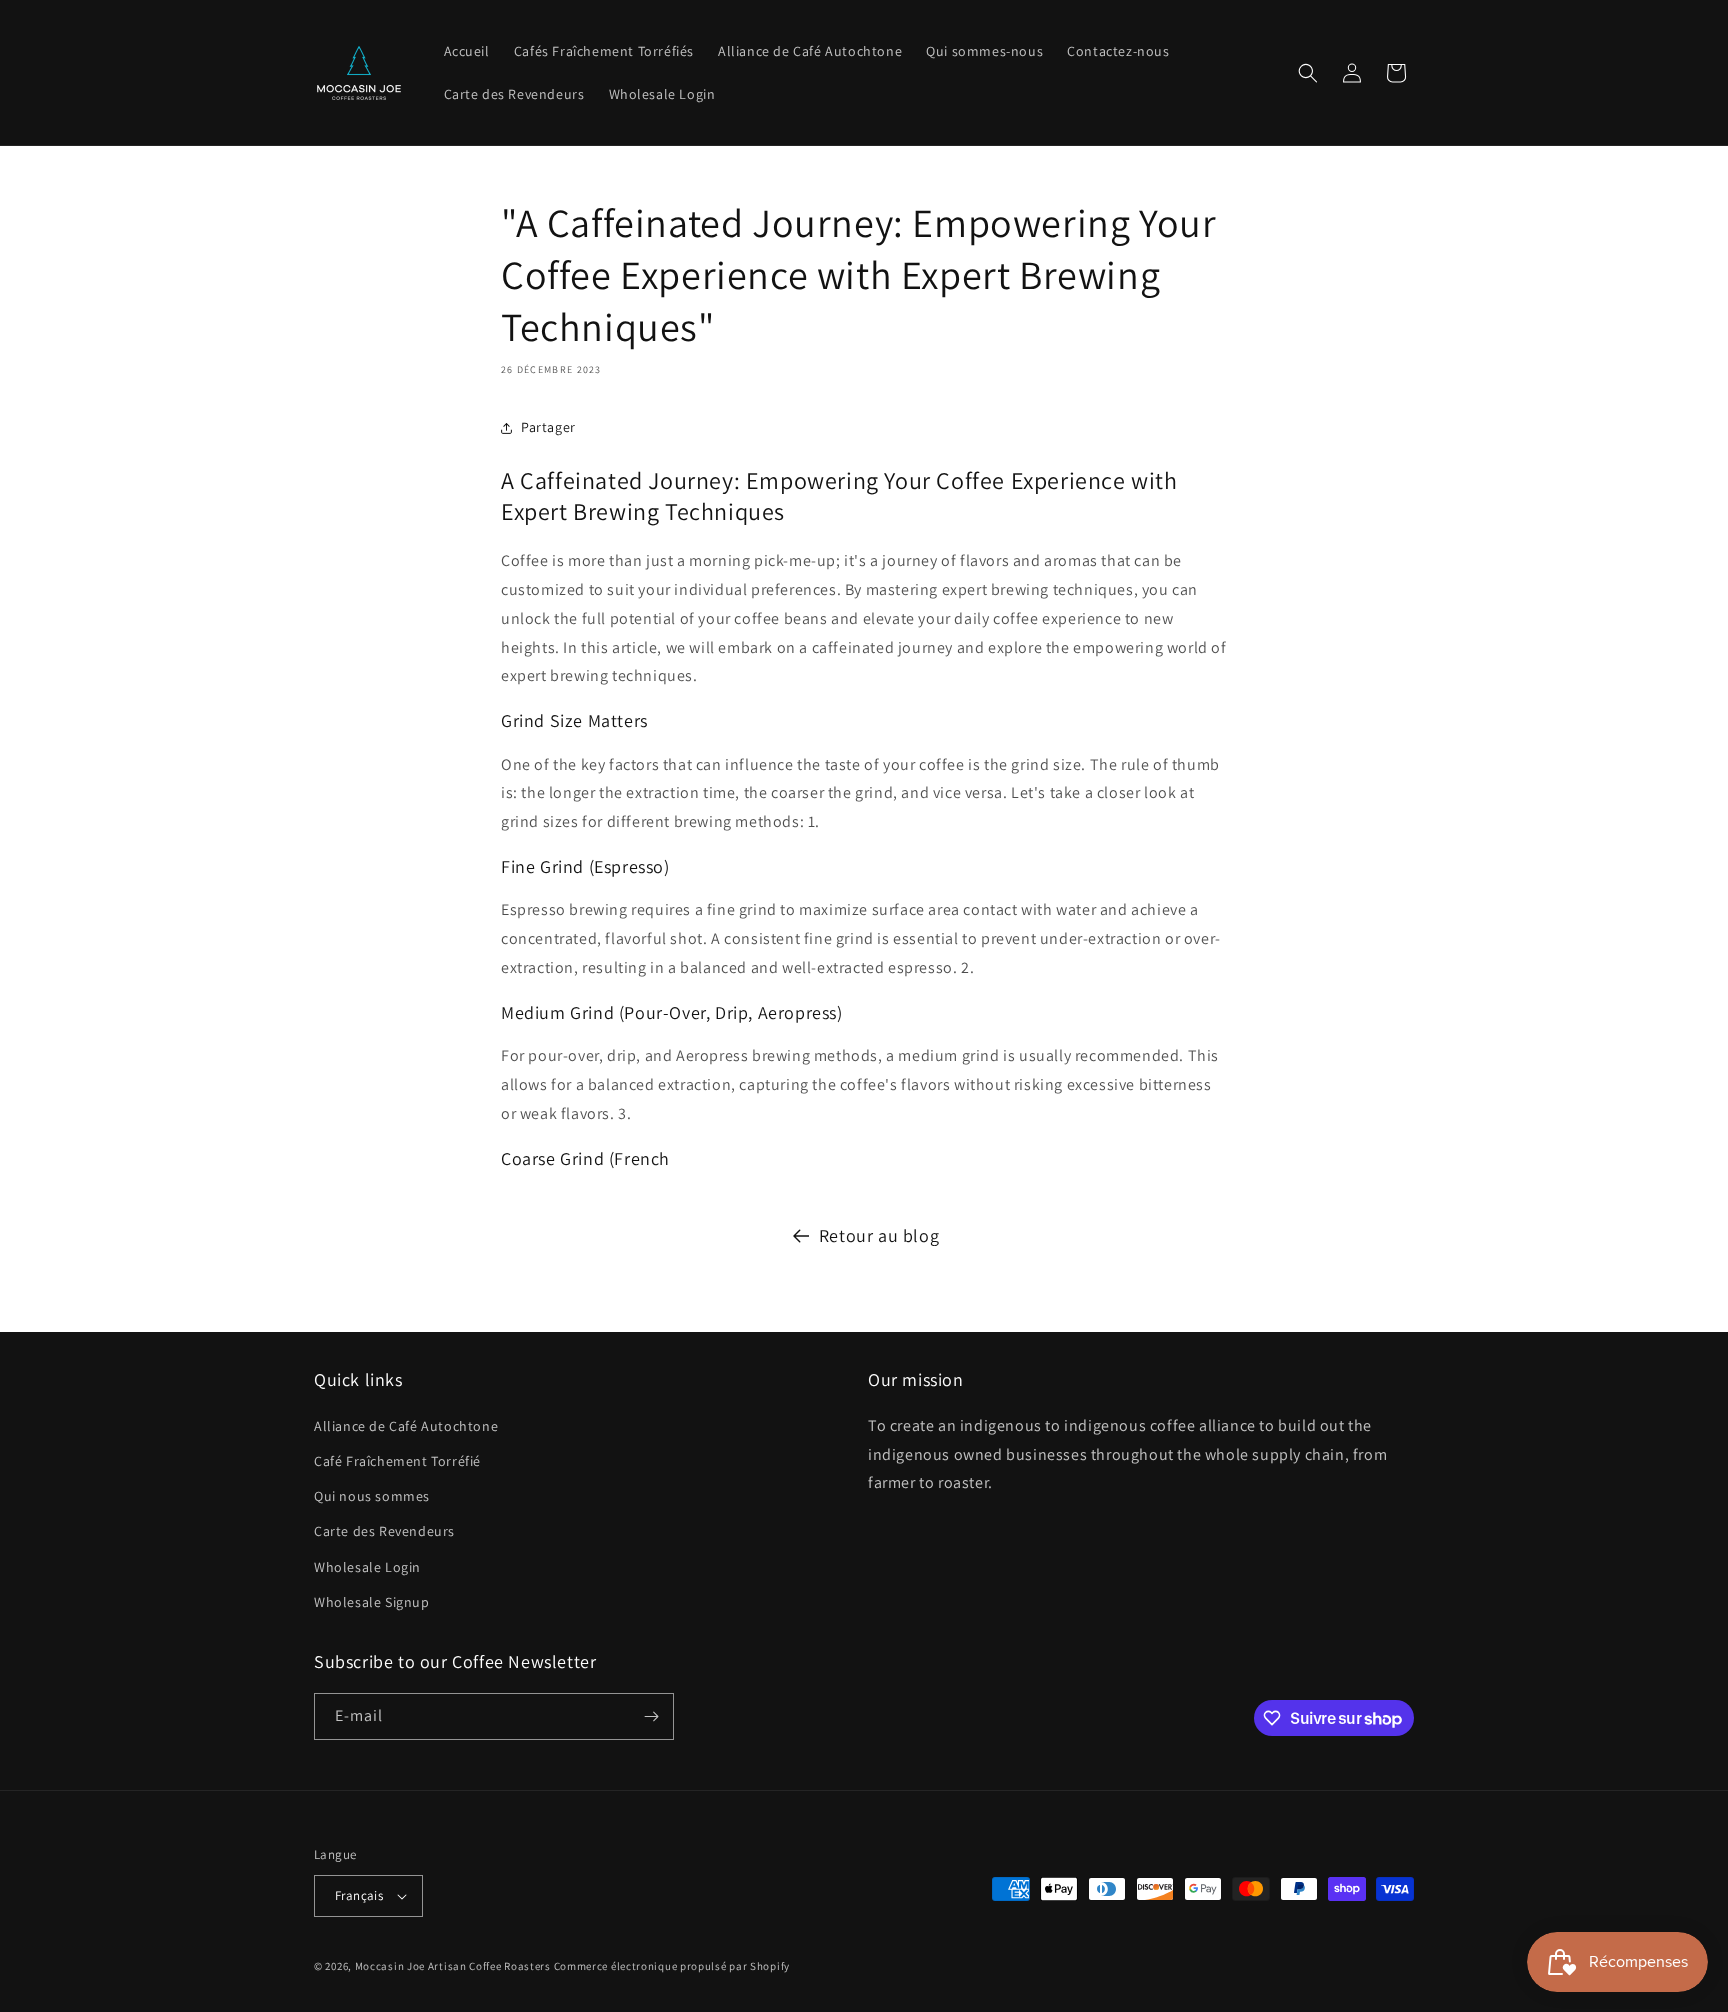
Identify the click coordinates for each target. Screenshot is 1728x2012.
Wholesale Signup (372, 1602)
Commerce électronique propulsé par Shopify (672, 1966)
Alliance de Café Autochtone (406, 1426)
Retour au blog (879, 1235)
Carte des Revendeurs (384, 1531)
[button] (1308, 73)
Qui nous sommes (372, 1496)
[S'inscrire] (651, 1716)
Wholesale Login (367, 1567)
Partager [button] (548, 427)
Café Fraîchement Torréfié (397, 1461)
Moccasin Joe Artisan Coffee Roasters (453, 1966)
